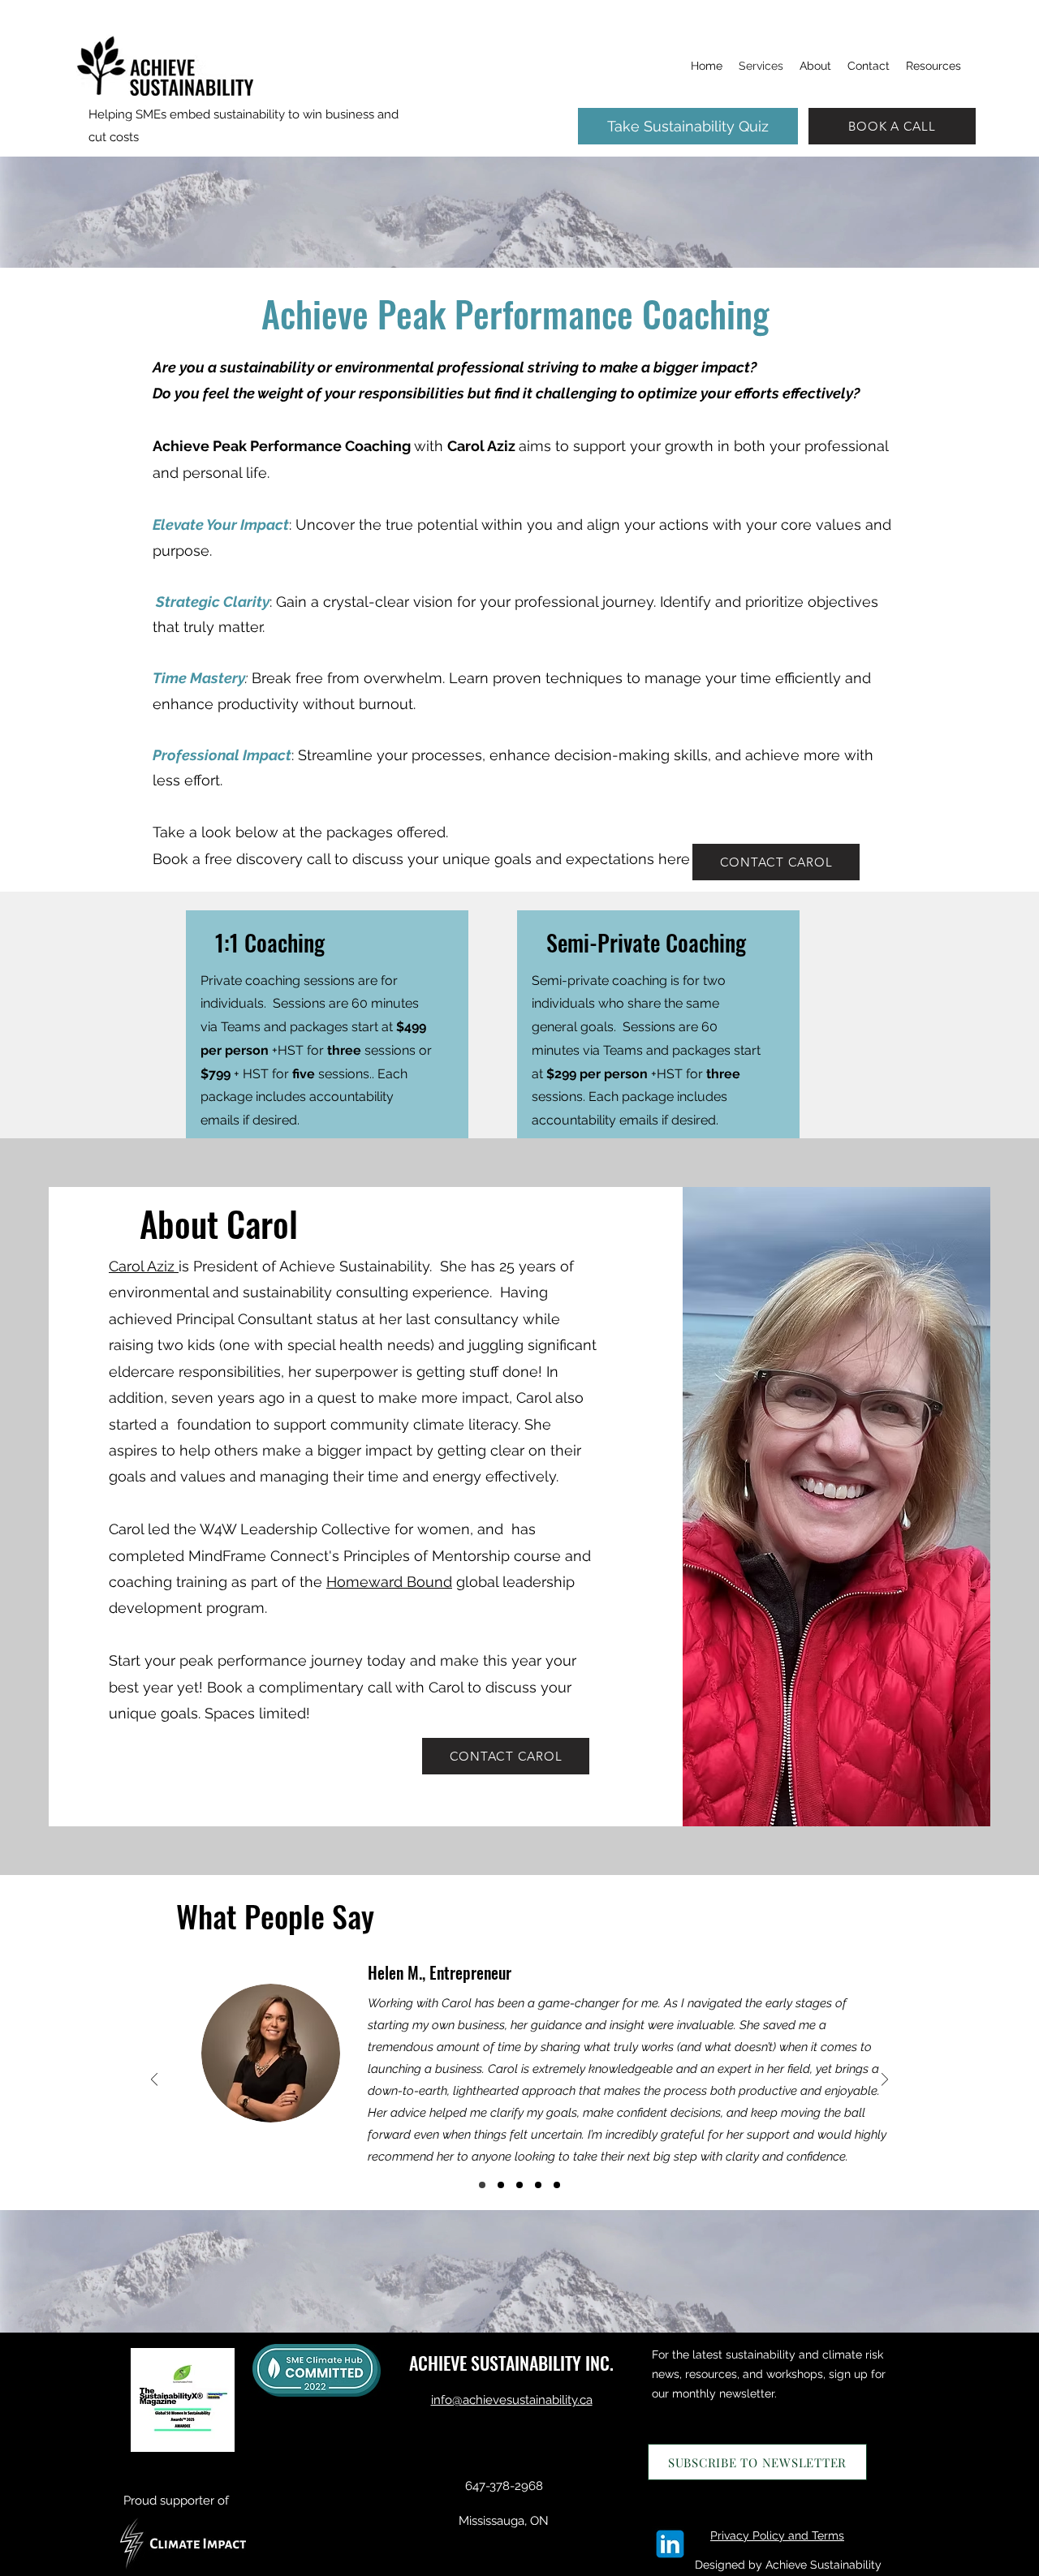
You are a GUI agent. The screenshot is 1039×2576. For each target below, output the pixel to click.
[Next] (885, 2081)
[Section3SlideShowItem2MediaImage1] (519, 2185)
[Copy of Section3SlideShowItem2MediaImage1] (482, 2185)
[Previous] (154, 2081)
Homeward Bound (389, 1582)
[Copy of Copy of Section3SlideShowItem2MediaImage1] (501, 2185)
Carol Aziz (144, 1266)
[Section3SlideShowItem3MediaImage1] (538, 2185)
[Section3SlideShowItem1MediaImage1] (557, 2185)
